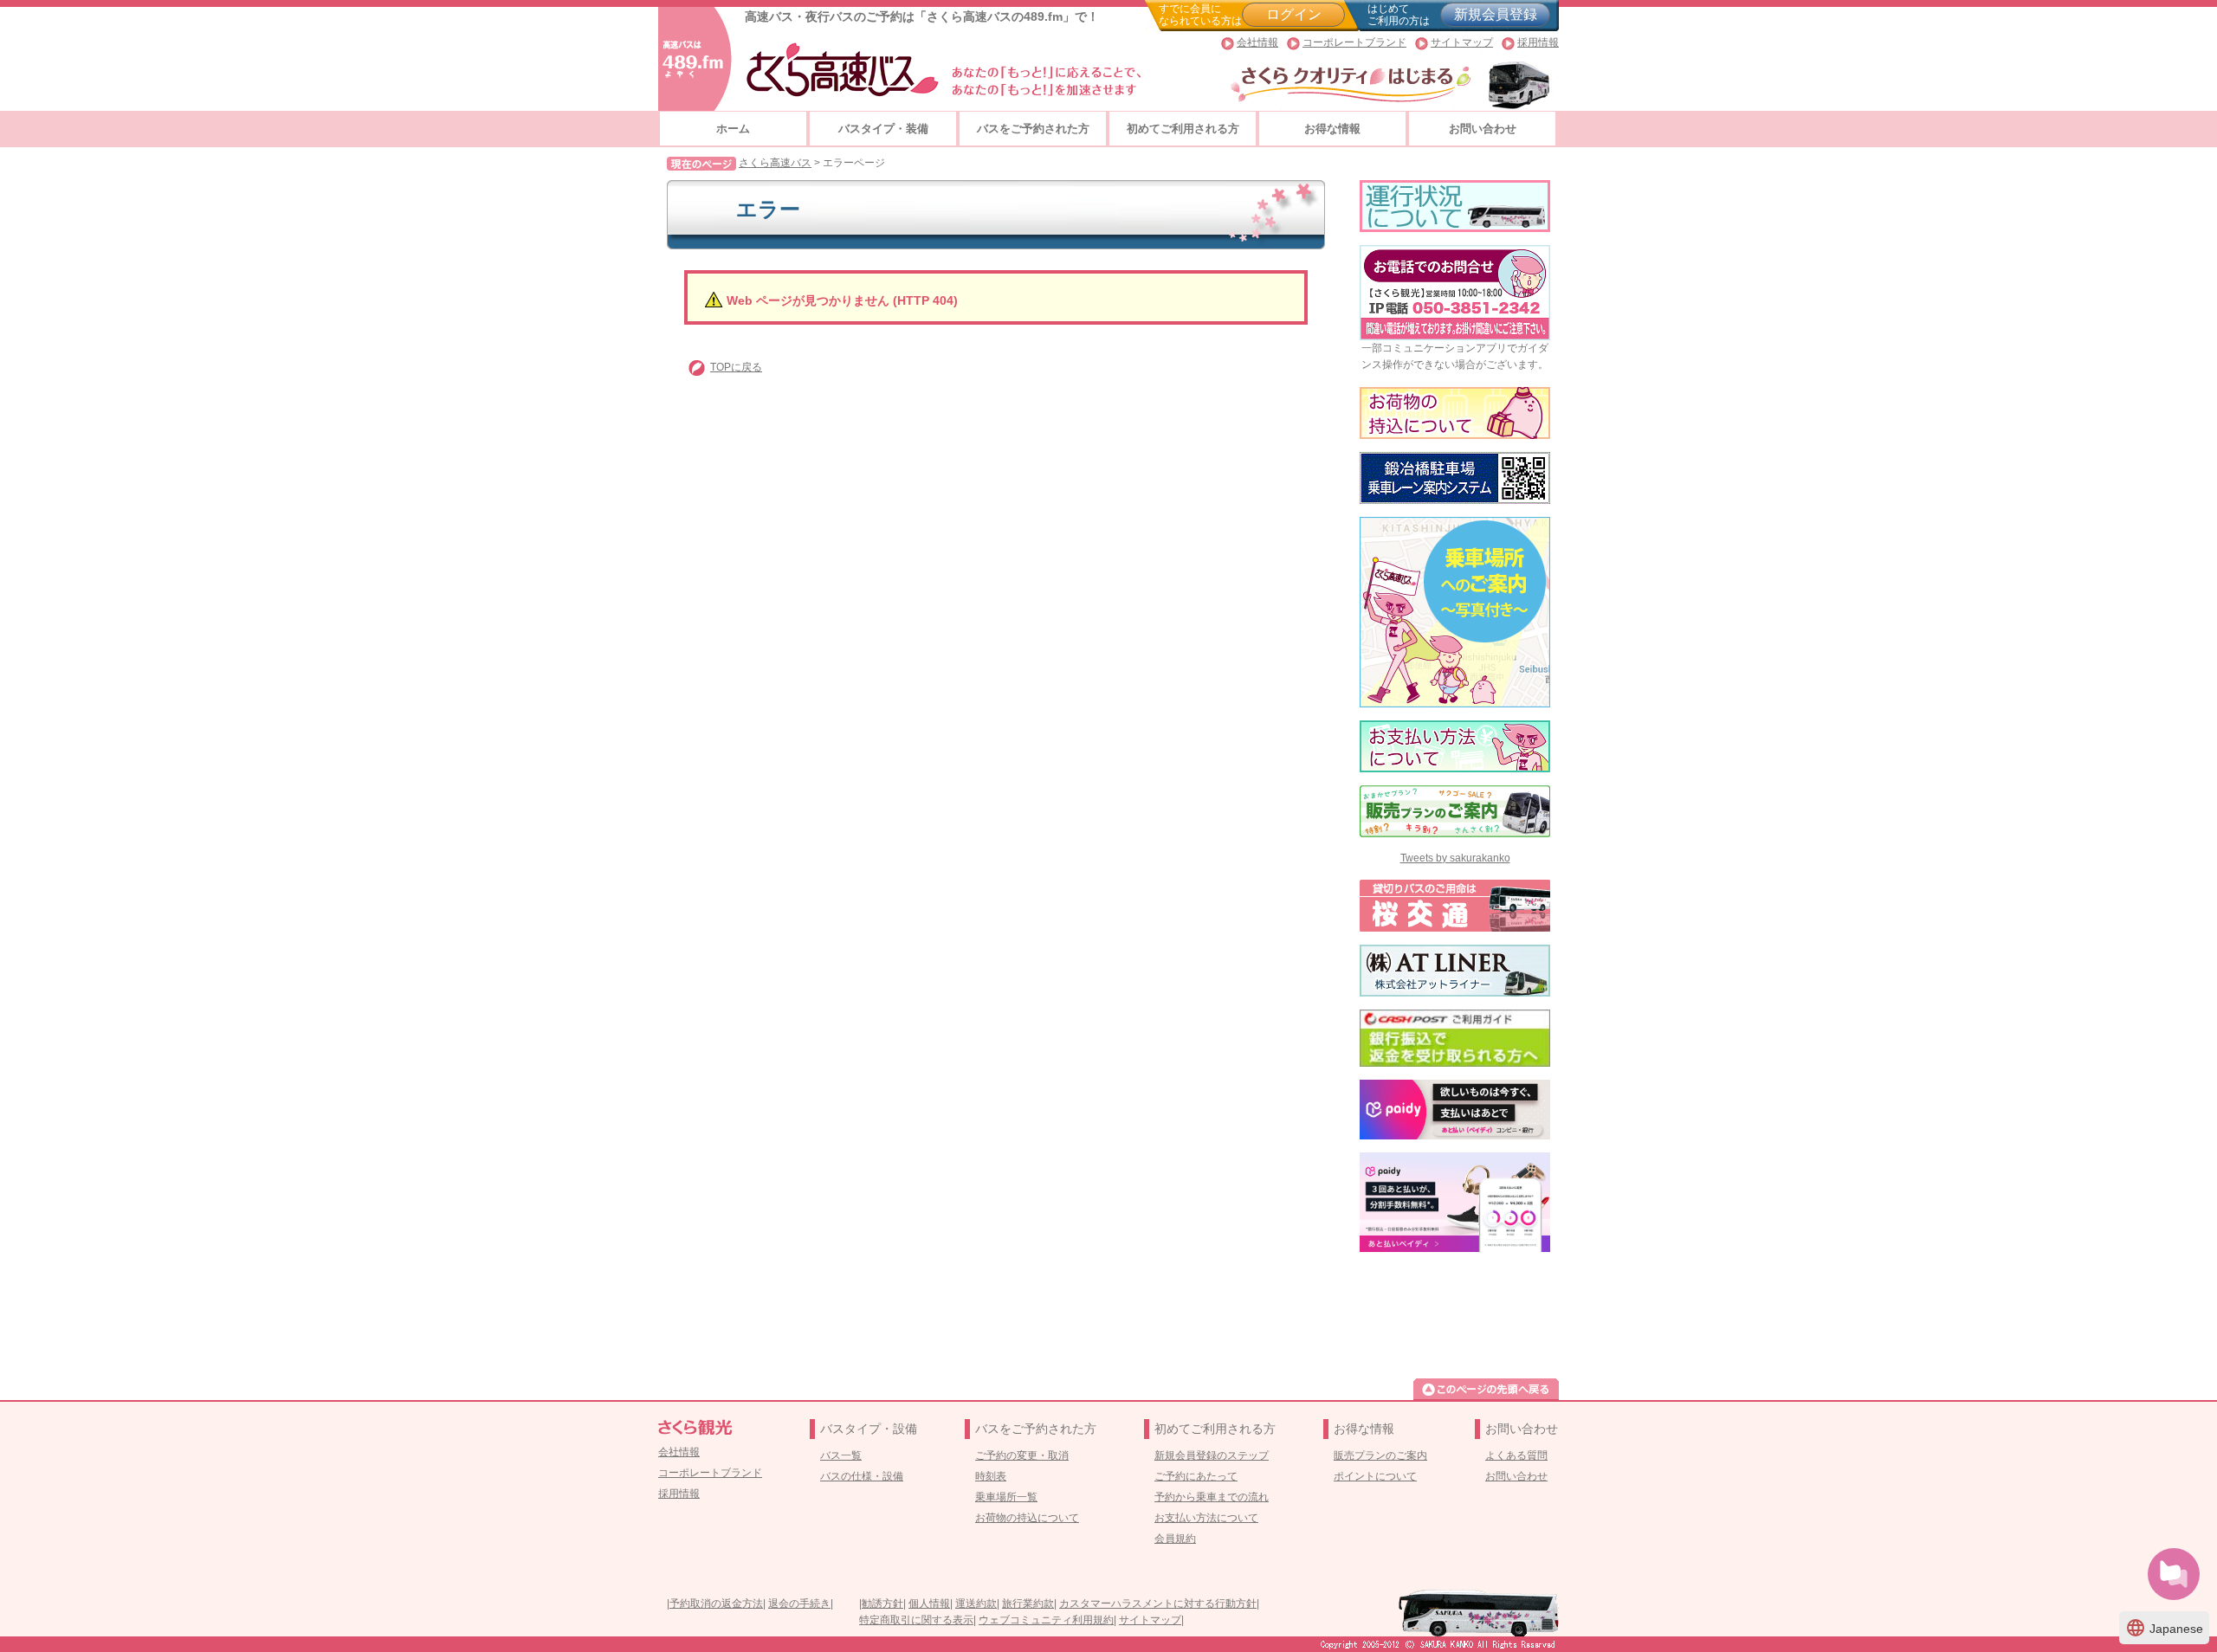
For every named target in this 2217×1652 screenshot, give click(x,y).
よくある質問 (1516, 1455)
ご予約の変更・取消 (1022, 1455)
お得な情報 (1332, 129)
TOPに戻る (736, 367)
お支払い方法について (1206, 1518)
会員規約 (1175, 1539)
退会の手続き (799, 1604)
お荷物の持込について (1027, 1518)
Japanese (2164, 1628)
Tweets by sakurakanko (1455, 858)
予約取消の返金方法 (716, 1604)
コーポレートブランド (1354, 42)
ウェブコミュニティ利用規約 (1046, 1620)
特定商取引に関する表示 (916, 1620)
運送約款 (976, 1604)
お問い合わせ (1483, 129)
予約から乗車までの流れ (1212, 1497)
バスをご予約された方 (1033, 129)
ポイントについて (1375, 1476)
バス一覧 (841, 1455)
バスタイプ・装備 (883, 129)
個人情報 (929, 1604)
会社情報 (1257, 42)
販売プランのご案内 (1380, 1455)
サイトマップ (1462, 42)
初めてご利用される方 (1183, 129)
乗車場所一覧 (1006, 1497)
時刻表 (991, 1476)
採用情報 (1538, 42)
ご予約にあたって (1196, 1476)
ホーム (733, 129)
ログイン (1294, 14)
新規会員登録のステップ (1212, 1455)
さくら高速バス (775, 163)
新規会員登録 (1496, 14)
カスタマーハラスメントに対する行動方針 (1158, 1604)
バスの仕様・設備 (862, 1476)
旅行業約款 (1028, 1604)
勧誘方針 (882, 1604)
